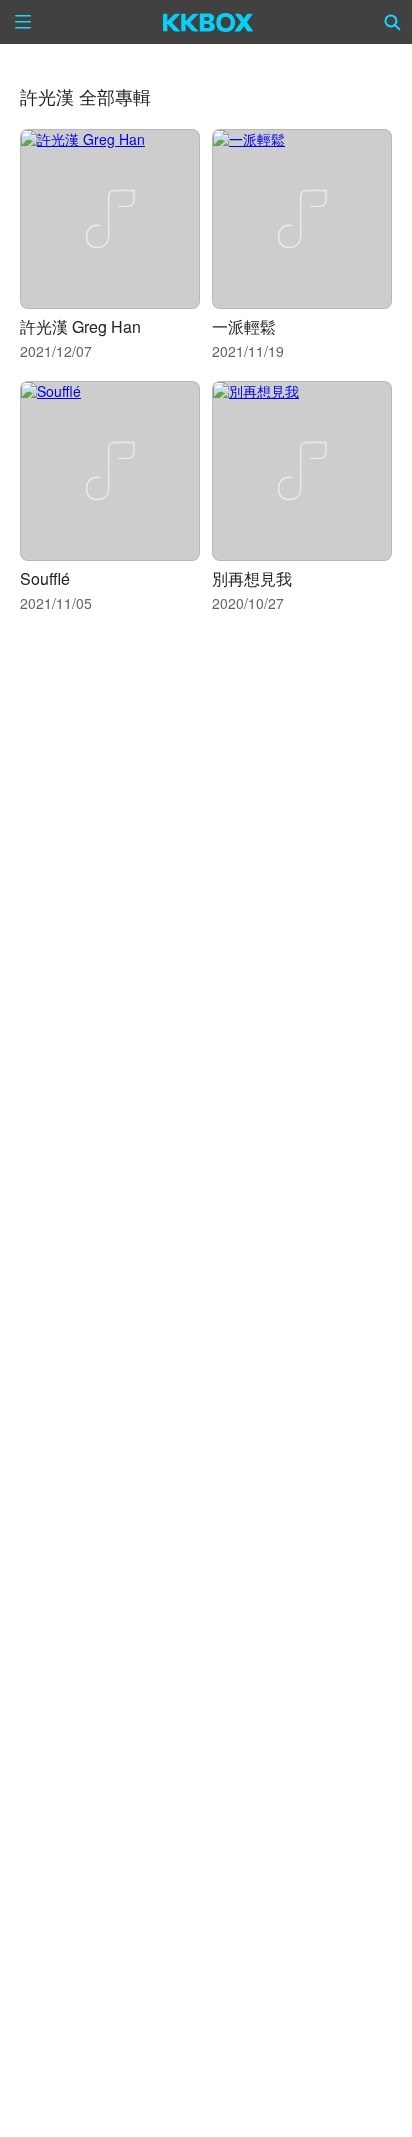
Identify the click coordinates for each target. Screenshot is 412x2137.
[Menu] (23, 22)
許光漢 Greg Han (80, 326)
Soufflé (45, 578)
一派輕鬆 (244, 326)
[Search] (393, 22)
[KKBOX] (208, 22)
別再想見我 (252, 578)
